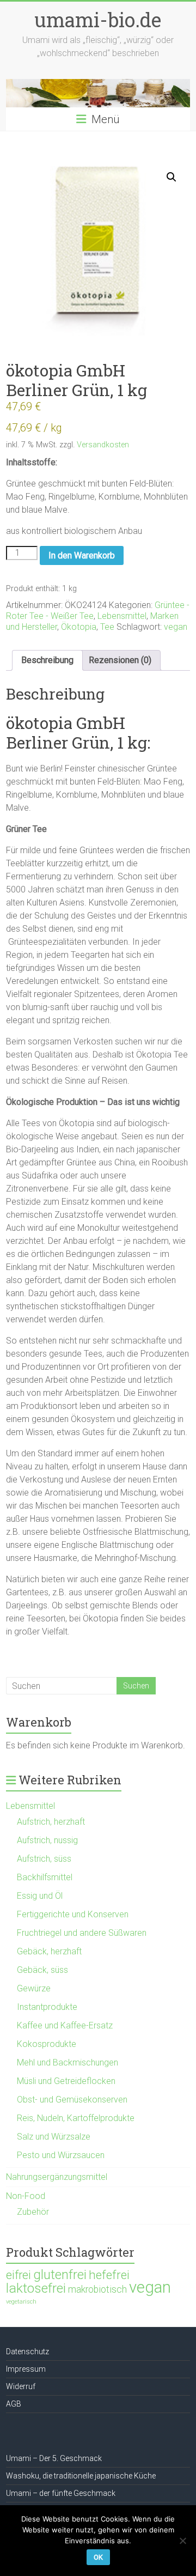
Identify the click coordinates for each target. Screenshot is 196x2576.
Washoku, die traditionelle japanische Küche (81, 2476)
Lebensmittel (122, 616)
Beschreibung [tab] (47, 660)
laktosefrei (36, 2288)
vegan (176, 627)
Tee (107, 627)
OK (98, 2557)
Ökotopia (79, 627)
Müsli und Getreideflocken (66, 2081)
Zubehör (33, 2212)
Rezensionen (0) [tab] (120, 660)
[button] (171, 177)
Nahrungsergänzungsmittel (57, 2177)
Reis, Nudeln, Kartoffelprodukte (76, 2118)
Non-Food (26, 2196)
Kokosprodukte (47, 2044)
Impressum (26, 2369)
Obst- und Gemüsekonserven (72, 2100)
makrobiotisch (97, 2289)
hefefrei (109, 2275)
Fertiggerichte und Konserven (73, 1914)
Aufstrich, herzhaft (51, 1822)
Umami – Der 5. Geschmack (54, 2458)
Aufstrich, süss (44, 1859)
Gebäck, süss (42, 1970)
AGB (14, 2404)
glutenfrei (60, 2274)
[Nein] (182, 2541)
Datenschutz (27, 2352)
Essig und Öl (40, 1896)
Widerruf (21, 2386)
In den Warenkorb (82, 555)
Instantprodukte (47, 2007)
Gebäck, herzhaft (49, 1951)
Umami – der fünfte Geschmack (61, 2493)
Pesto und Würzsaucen (61, 2155)
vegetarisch (21, 2302)
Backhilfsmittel (45, 1877)
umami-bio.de (98, 20)
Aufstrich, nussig (47, 1840)
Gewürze (34, 1988)
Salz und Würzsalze (54, 2137)
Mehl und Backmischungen (68, 2062)
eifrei (19, 2275)
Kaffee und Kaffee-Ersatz (65, 2025)
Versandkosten (103, 445)
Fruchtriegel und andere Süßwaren (82, 1933)
